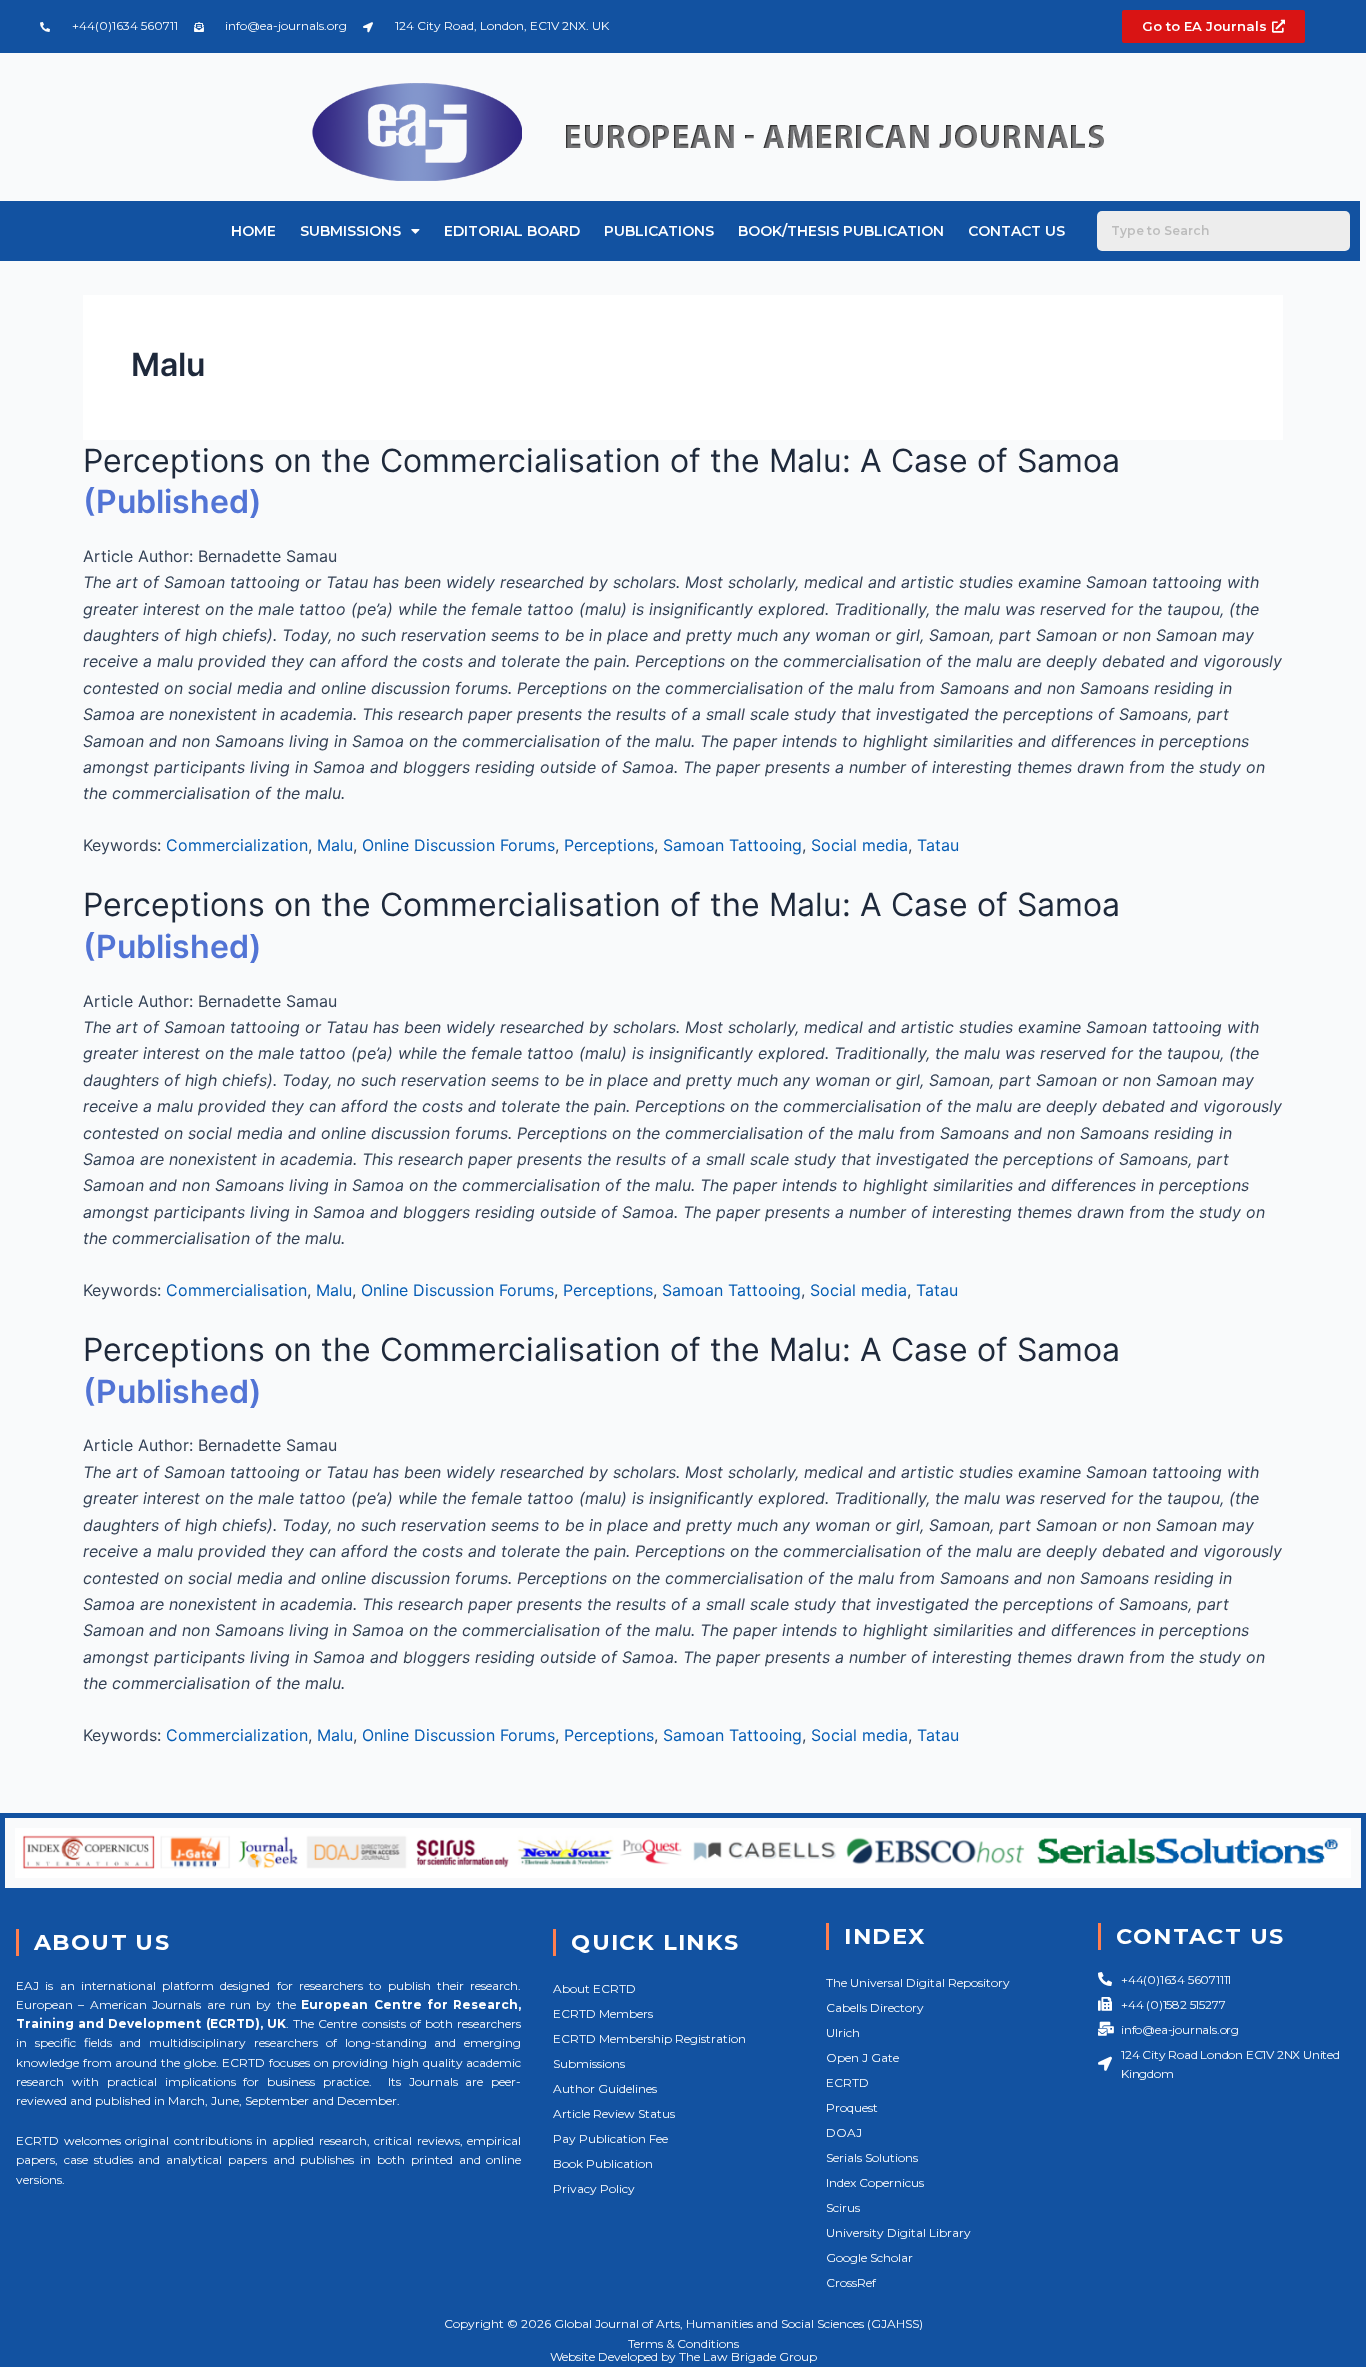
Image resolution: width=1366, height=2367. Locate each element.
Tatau (938, 845)
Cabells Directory (875, 2007)
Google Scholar (869, 2257)
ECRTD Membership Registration (649, 2038)
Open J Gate (862, 2057)
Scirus (843, 2207)
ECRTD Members (603, 2013)
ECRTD (847, 2082)
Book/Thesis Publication (841, 231)
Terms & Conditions (683, 2343)
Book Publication (603, 2163)
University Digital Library (898, 2232)
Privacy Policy (594, 2188)
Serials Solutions (872, 2157)
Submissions (350, 231)
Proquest (852, 2107)
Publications (659, 231)
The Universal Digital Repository (918, 1982)
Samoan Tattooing (732, 845)
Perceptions (609, 845)
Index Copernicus (875, 2182)
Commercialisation (236, 1290)
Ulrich (843, 2032)
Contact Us (1016, 231)
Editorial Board (512, 231)
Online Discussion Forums (458, 845)
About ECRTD (594, 1988)
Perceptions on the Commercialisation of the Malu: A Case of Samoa (601, 460)
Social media (859, 845)
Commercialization (237, 845)
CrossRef (851, 2282)
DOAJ (844, 2132)
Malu (335, 845)
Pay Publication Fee (610, 2138)
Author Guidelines (605, 2088)
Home (253, 231)
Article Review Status (614, 2113)
